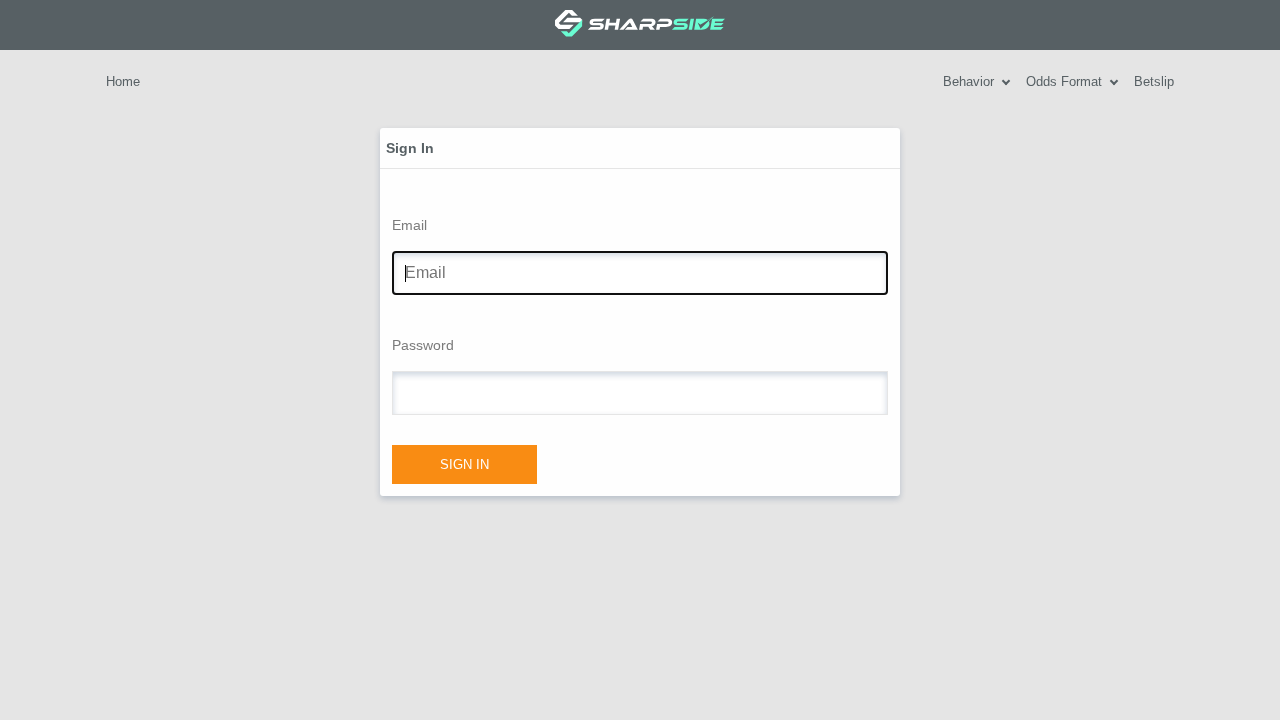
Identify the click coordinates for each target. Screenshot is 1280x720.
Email (409, 225)
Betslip (1154, 81)
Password (423, 345)
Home (123, 81)
